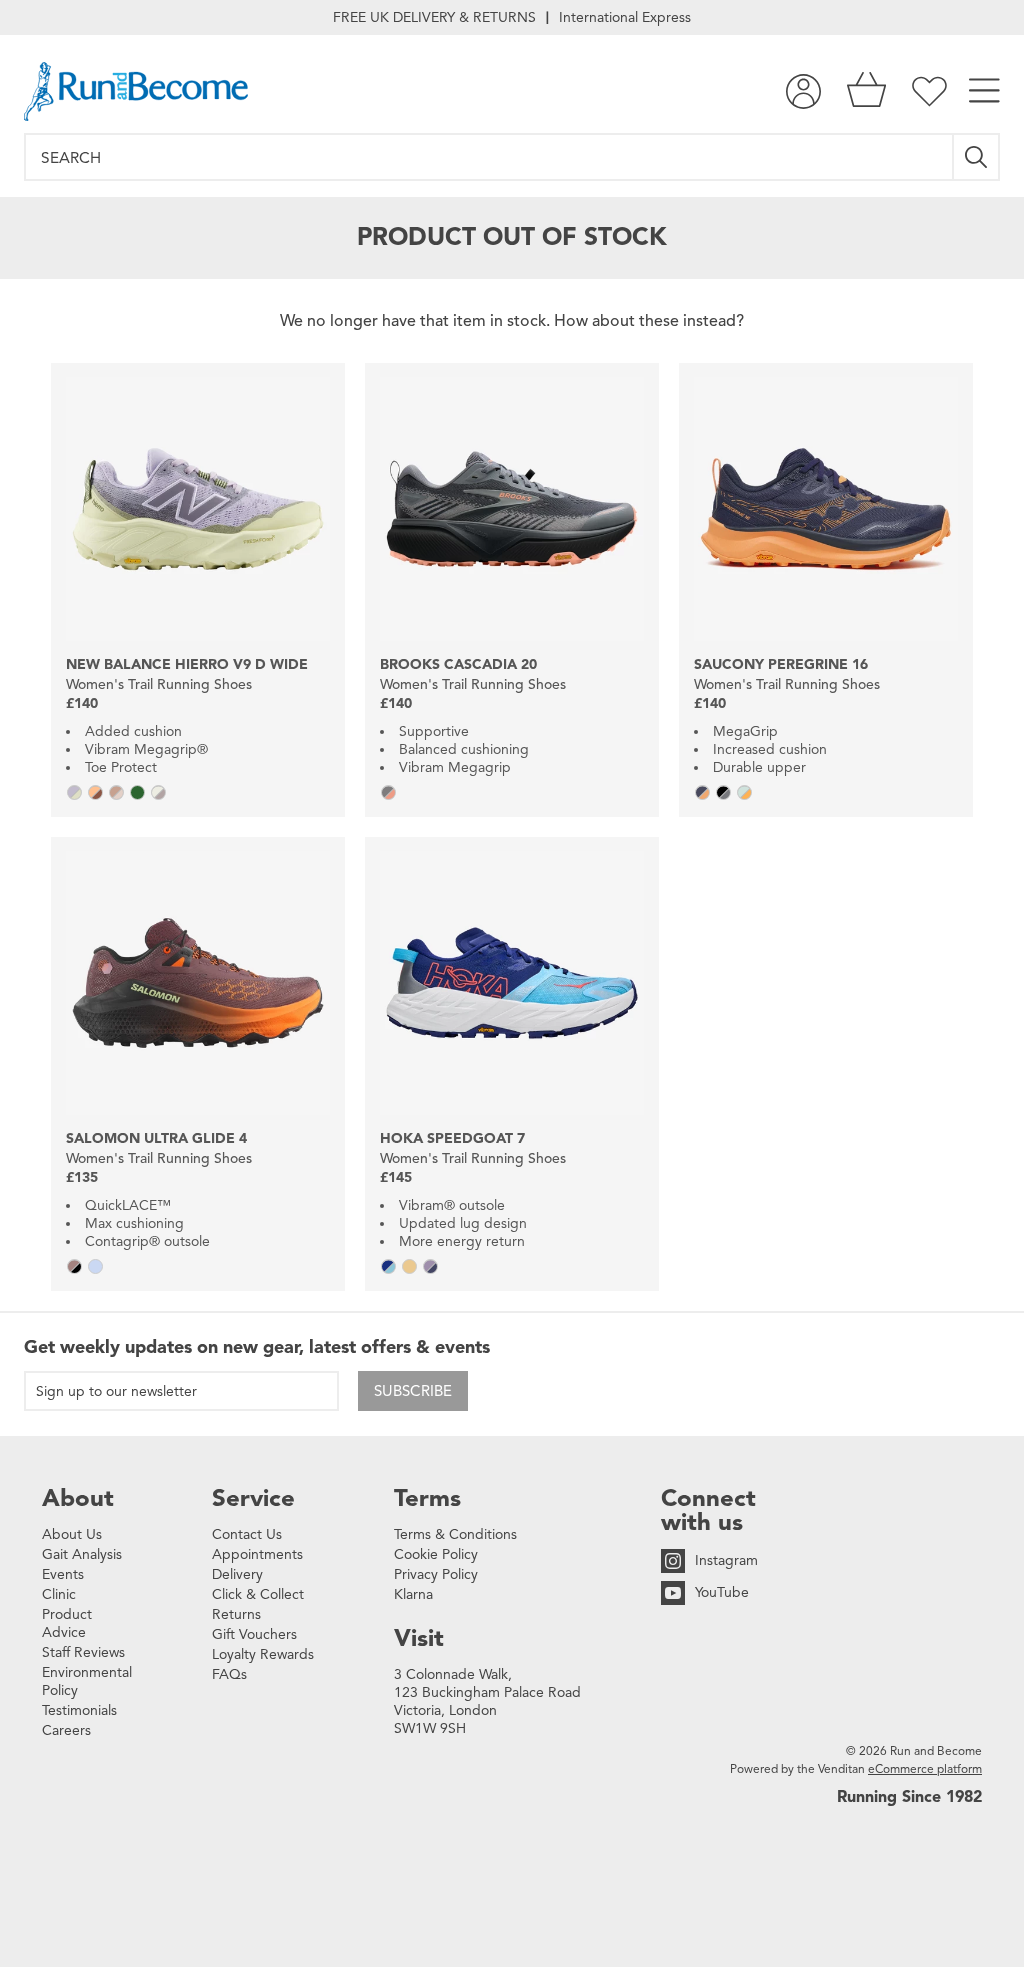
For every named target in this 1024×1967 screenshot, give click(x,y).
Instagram (726, 1560)
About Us (72, 1534)
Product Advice (67, 1623)
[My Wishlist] (929, 91)
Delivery (237, 1574)
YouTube (722, 1592)
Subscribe (413, 1391)
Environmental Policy (87, 1681)
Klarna (413, 1594)
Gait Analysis (82, 1554)
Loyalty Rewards (263, 1654)
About (78, 1498)
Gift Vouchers (254, 1634)
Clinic (59, 1594)
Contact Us (247, 1534)
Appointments (257, 1554)
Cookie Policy (436, 1554)
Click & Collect (258, 1594)
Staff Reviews (83, 1652)
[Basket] (866, 91)
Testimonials (79, 1710)
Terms (427, 1498)
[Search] (977, 157)
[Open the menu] (984, 91)
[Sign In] (803, 91)
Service (253, 1498)
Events (63, 1574)
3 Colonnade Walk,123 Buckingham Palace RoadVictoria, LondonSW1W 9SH (487, 1701)
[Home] (136, 91)
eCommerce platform (925, 1768)
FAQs (229, 1674)
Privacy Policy (436, 1574)
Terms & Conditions (455, 1534)
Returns (236, 1614)
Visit (419, 1638)
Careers (66, 1730)
